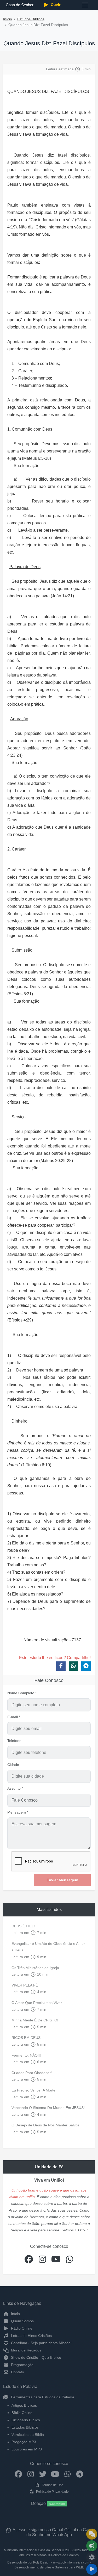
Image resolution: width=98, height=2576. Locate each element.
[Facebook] (18, 2474)
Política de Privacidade (52, 2492)
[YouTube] (55, 2474)
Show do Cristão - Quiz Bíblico (36, 2357)
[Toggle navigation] (85, 5)
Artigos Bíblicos (24, 2405)
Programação (22, 2365)
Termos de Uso (52, 2485)
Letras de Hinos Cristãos (31, 2336)
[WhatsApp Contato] (68, 2474)
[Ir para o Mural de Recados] (92, 2534)
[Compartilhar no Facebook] (61, 1666)
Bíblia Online (22, 2413)
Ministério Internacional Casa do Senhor (33, 2550)
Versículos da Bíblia (28, 2435)
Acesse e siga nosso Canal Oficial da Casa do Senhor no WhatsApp (52, 2532)
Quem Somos (22, 2321)
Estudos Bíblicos (31, 19)
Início (8, 19)
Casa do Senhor (19, 5)
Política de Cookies (65, 2555)
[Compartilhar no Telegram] (86, 1666)
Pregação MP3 (24, 2442)
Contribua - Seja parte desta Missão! (41, 2343)
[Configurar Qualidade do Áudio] (92, 2558)
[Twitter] (43, 2474)
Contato (17, 2372)
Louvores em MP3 (27, 2449)
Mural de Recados (26, 2350)
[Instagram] (31, 2474)
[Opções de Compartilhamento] (92, 2546)
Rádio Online (21, 2328)
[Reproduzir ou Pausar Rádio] (92, 2569)
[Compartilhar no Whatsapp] (73, 1666)
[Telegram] (80, 2474)
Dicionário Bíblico (26, 2420)
